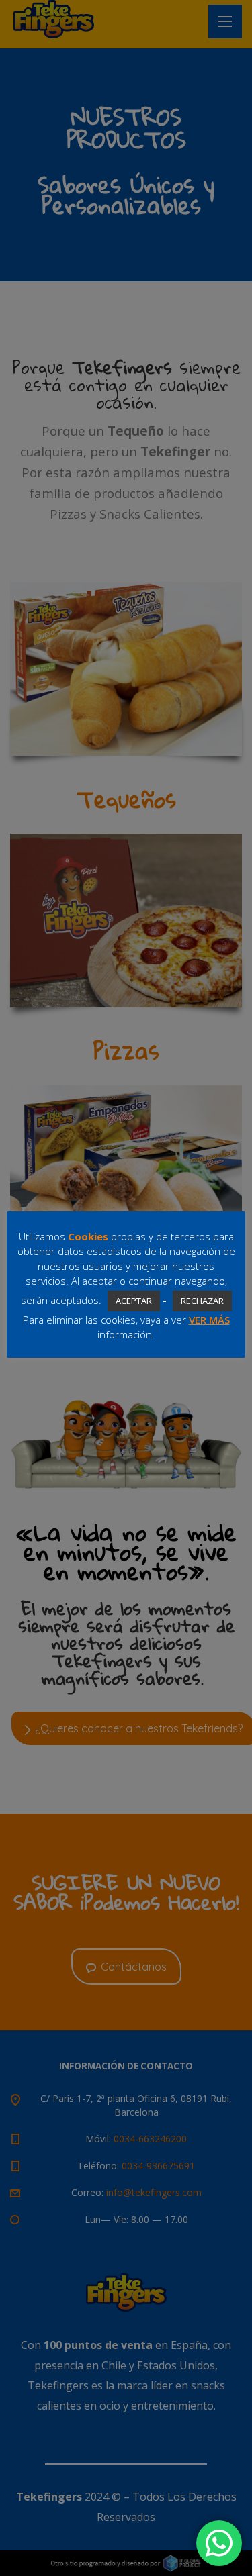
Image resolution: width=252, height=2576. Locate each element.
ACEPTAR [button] (134, 1301)
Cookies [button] (88, 1236)
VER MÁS (209, 1320)
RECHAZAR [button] (202, 1301)
